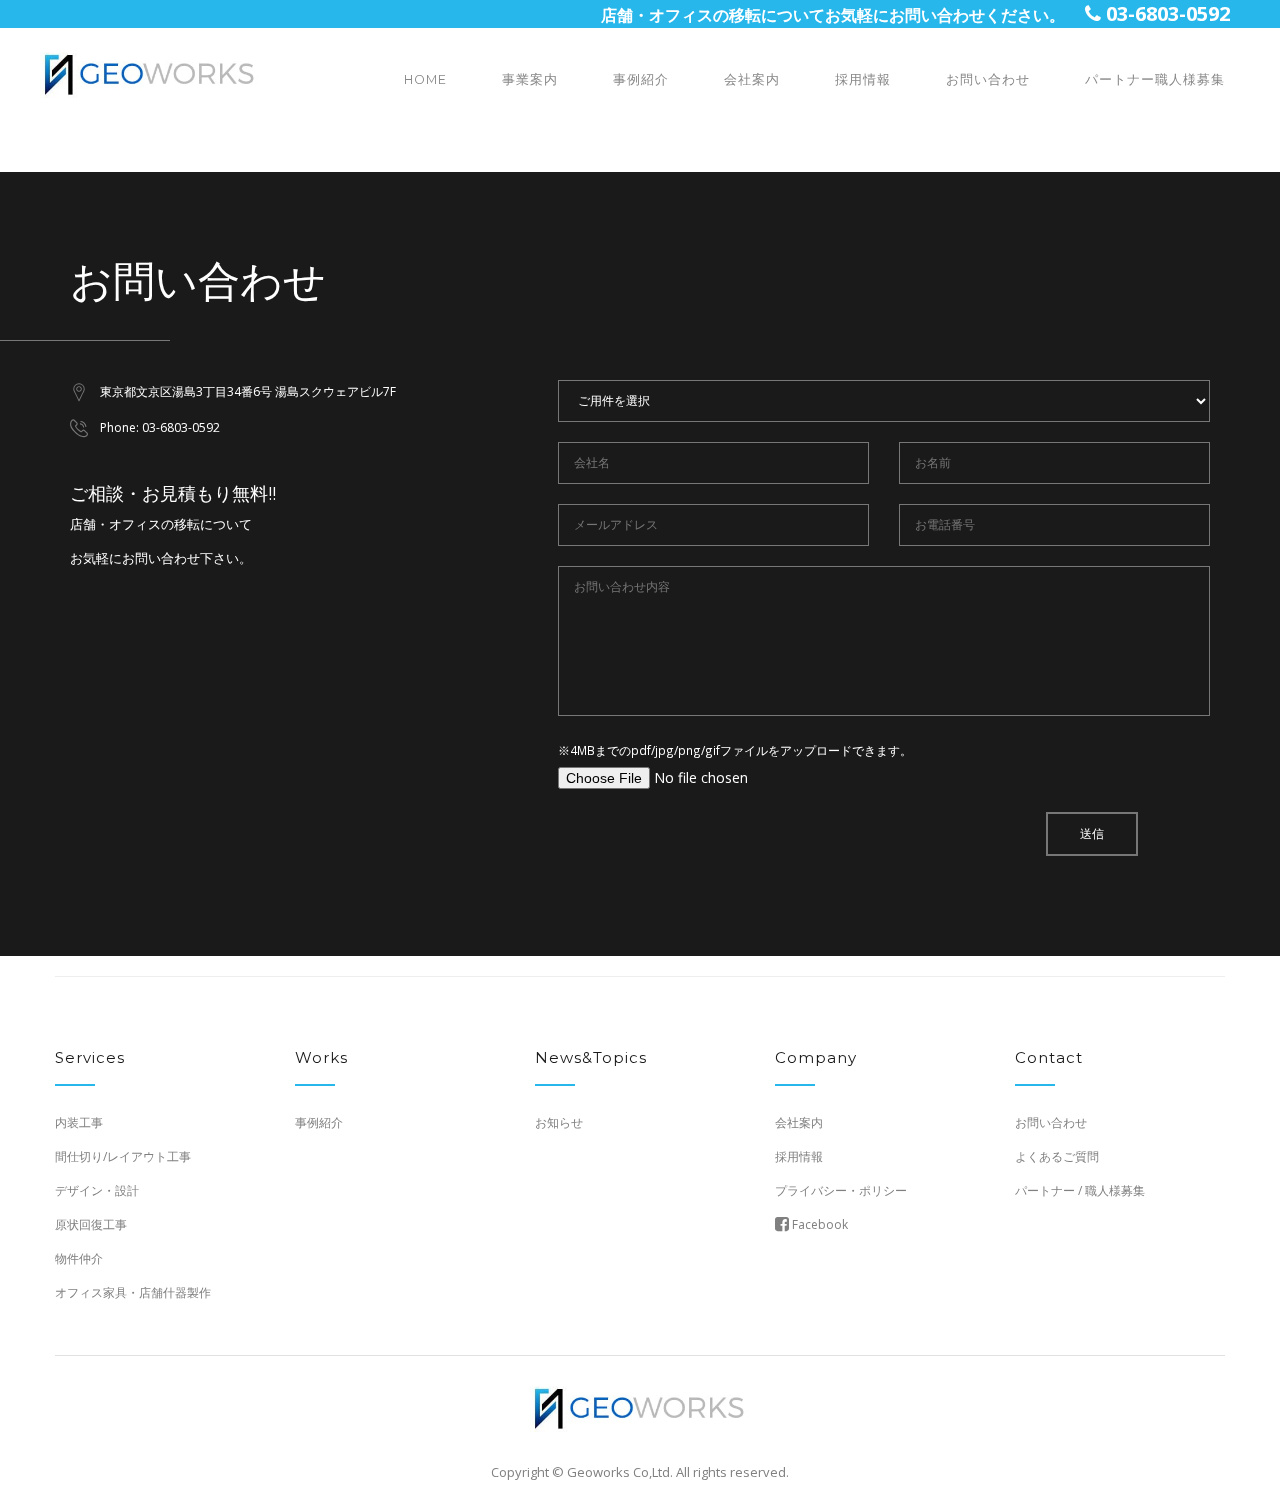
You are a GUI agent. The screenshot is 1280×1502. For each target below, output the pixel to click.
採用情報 (863, 79)
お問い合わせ (988, 79)
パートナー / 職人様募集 (1080, 1190)
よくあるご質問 (1057, 1156)
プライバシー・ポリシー (841, 1190)
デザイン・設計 (97, 1190)
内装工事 (79, 1122)
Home (425, 79)
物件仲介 (79, 1258)
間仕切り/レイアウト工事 (123, 1156)
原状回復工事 (91, 1224)
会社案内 (752, 79)
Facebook (818, 1224)
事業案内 (530, 79)
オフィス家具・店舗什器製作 (133, 1292)
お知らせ (559, 1122)
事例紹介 (641, 79)
